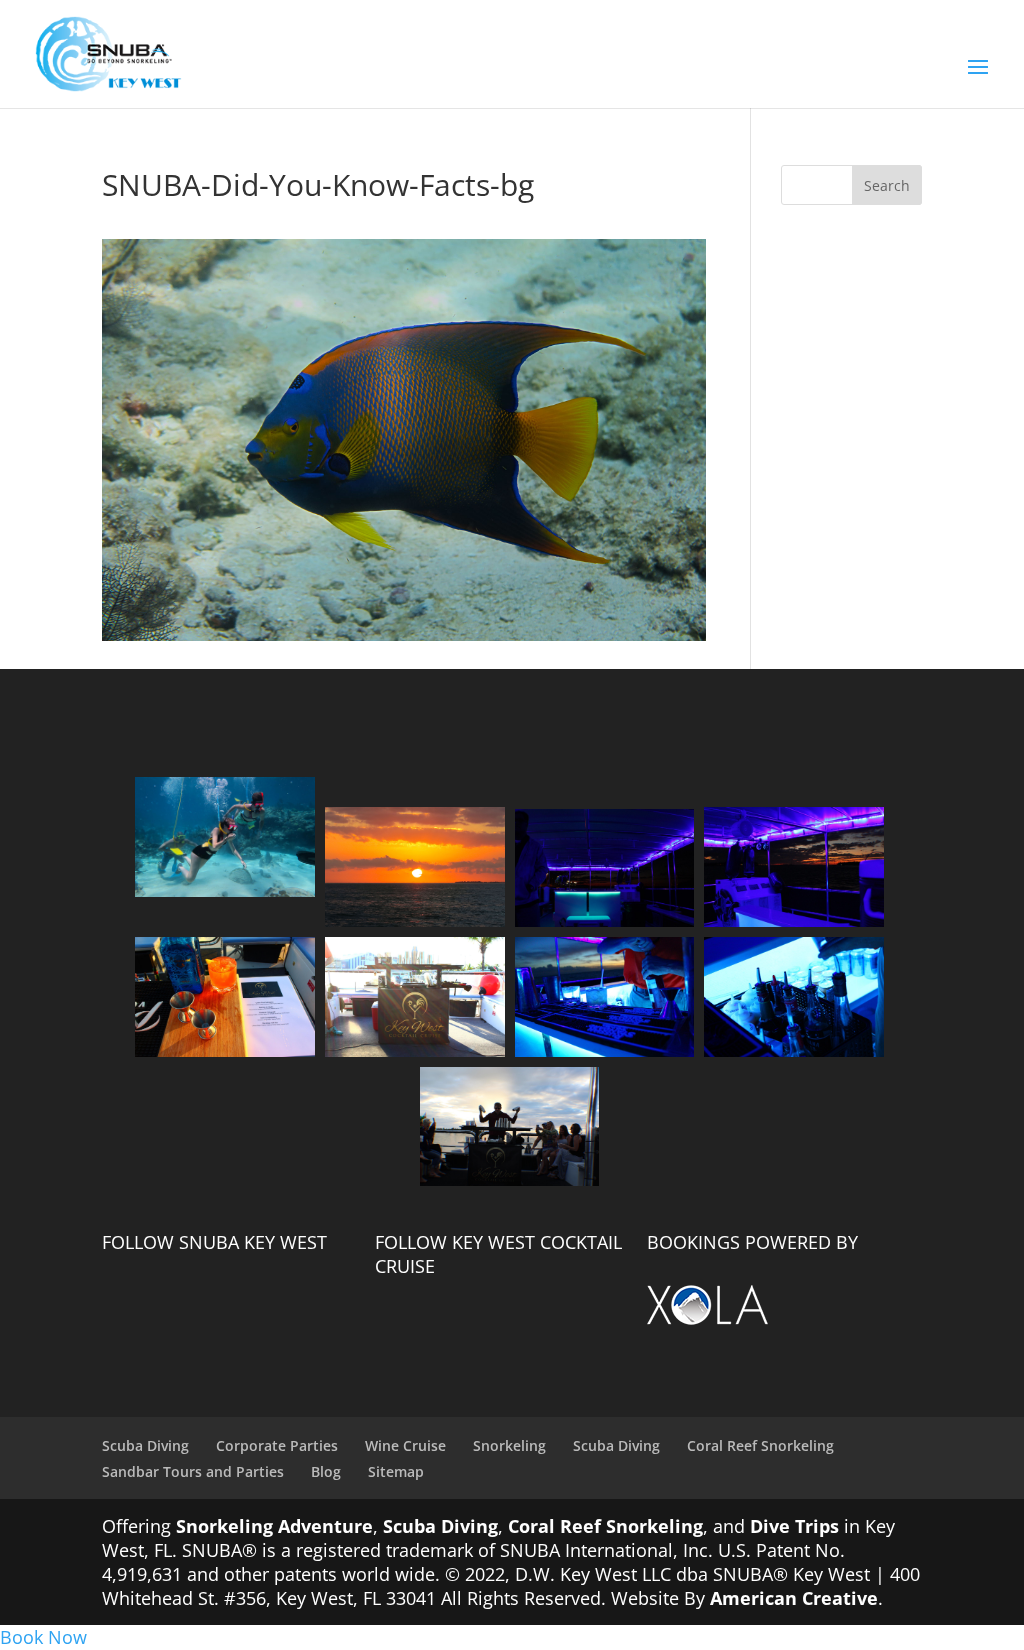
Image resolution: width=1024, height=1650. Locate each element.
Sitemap (396, 1471)
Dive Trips (794, 1526)
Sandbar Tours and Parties (193, 1471)
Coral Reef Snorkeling (760, 1445)
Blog (326, 1471)
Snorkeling (509, 1445)
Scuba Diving (145, 1445)
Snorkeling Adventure (274, 1526)
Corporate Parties (277, 1445)
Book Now (43, 1637)
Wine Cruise (405, 1445)
